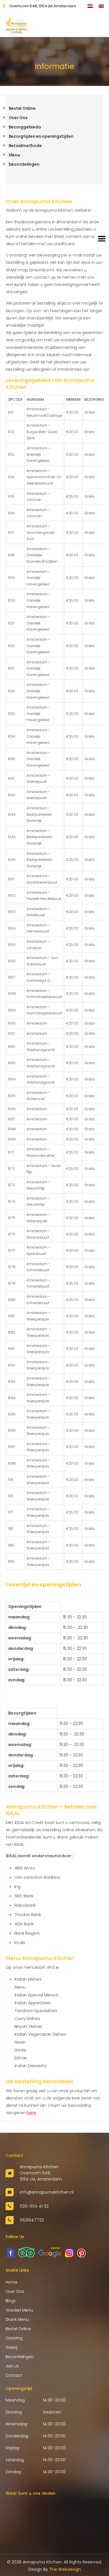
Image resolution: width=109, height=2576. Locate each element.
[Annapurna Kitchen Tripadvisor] (26, 2252)
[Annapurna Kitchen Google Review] (50, 2252)
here (32, 2113)
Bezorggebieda (25, 127)
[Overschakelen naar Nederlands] (90, 6)
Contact (14, 2375)
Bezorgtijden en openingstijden (41, 136)
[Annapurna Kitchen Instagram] (69, 2253)
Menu (14, 155)
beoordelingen (24, 164)
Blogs (11, 2301)
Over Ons (18, 118)
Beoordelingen (20, 2357)
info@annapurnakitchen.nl (47, 2192)
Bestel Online (22, 108)
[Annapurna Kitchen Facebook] (11, 2253)
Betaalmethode (25, 146)
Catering (14, 2338)
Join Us (12, 2366)
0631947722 (32, 2220)
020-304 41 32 (34, 2206)
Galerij (11, 2347)
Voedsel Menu (19, 2310)
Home (11, 2282)
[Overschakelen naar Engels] (101, 6)
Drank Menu (17, 2319)
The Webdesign (65, 2569)
